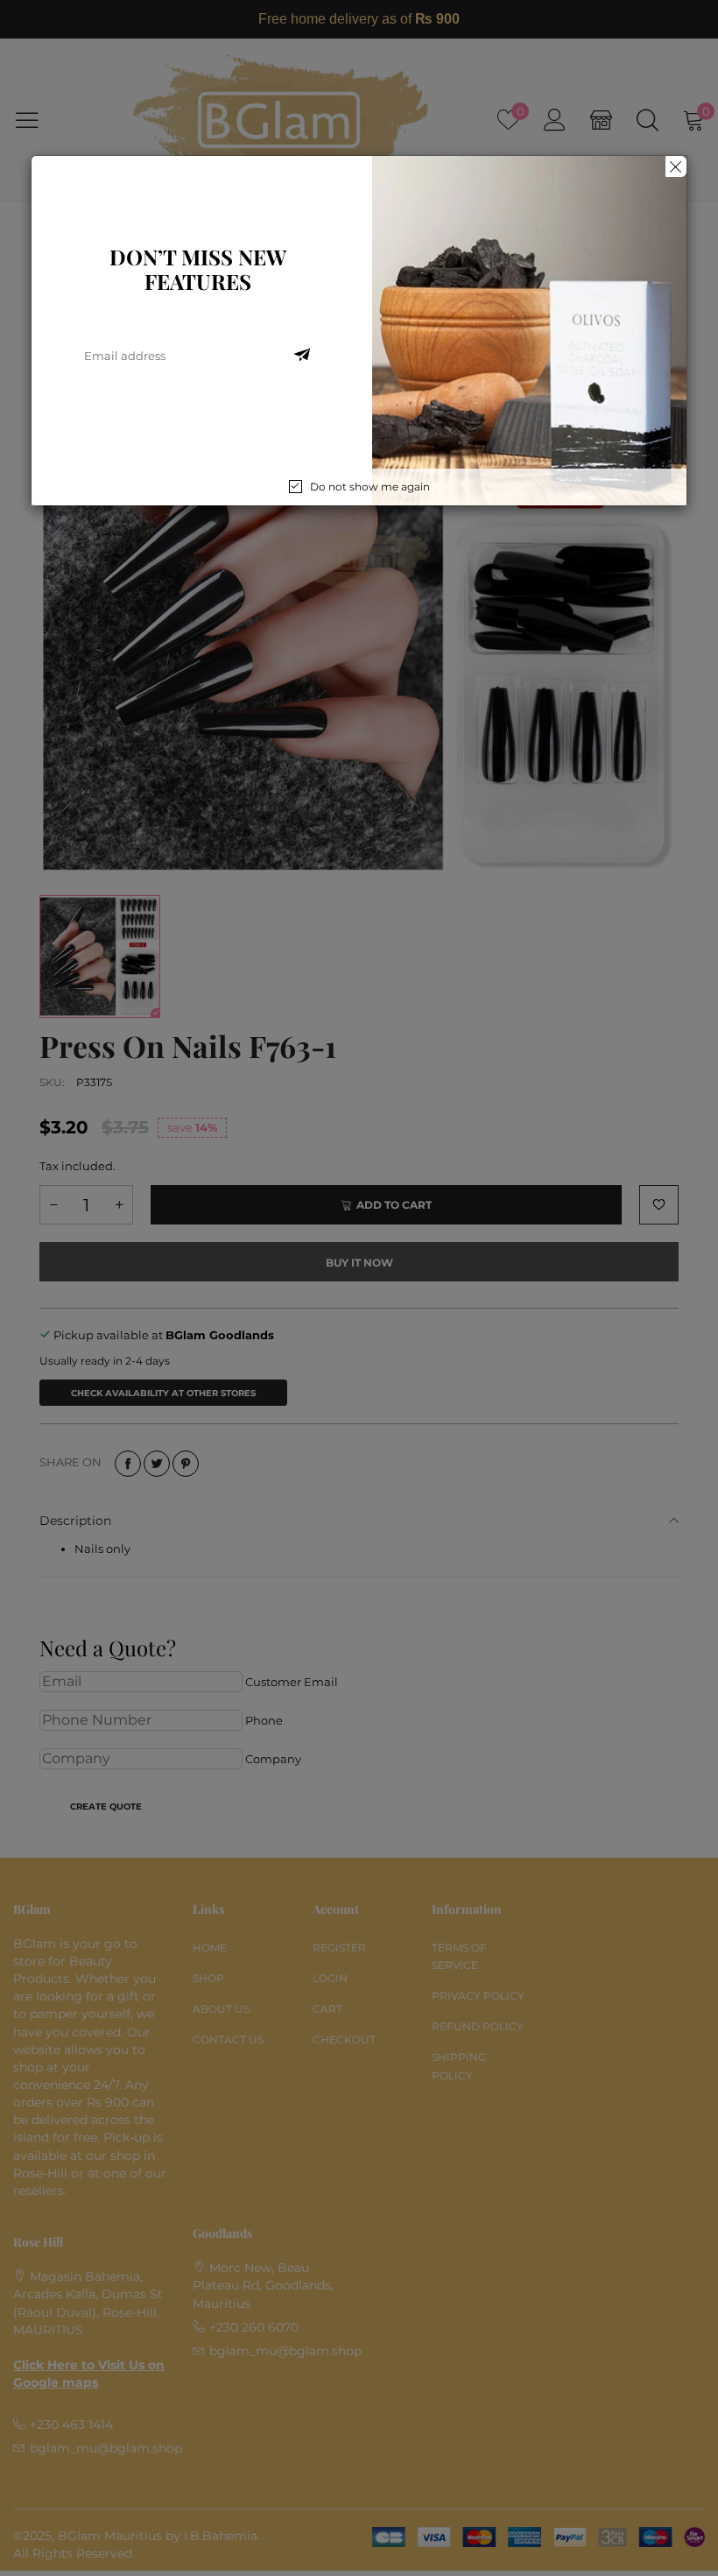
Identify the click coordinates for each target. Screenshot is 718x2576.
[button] (302, 356)
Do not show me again (370, 487)
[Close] (676, 166)
